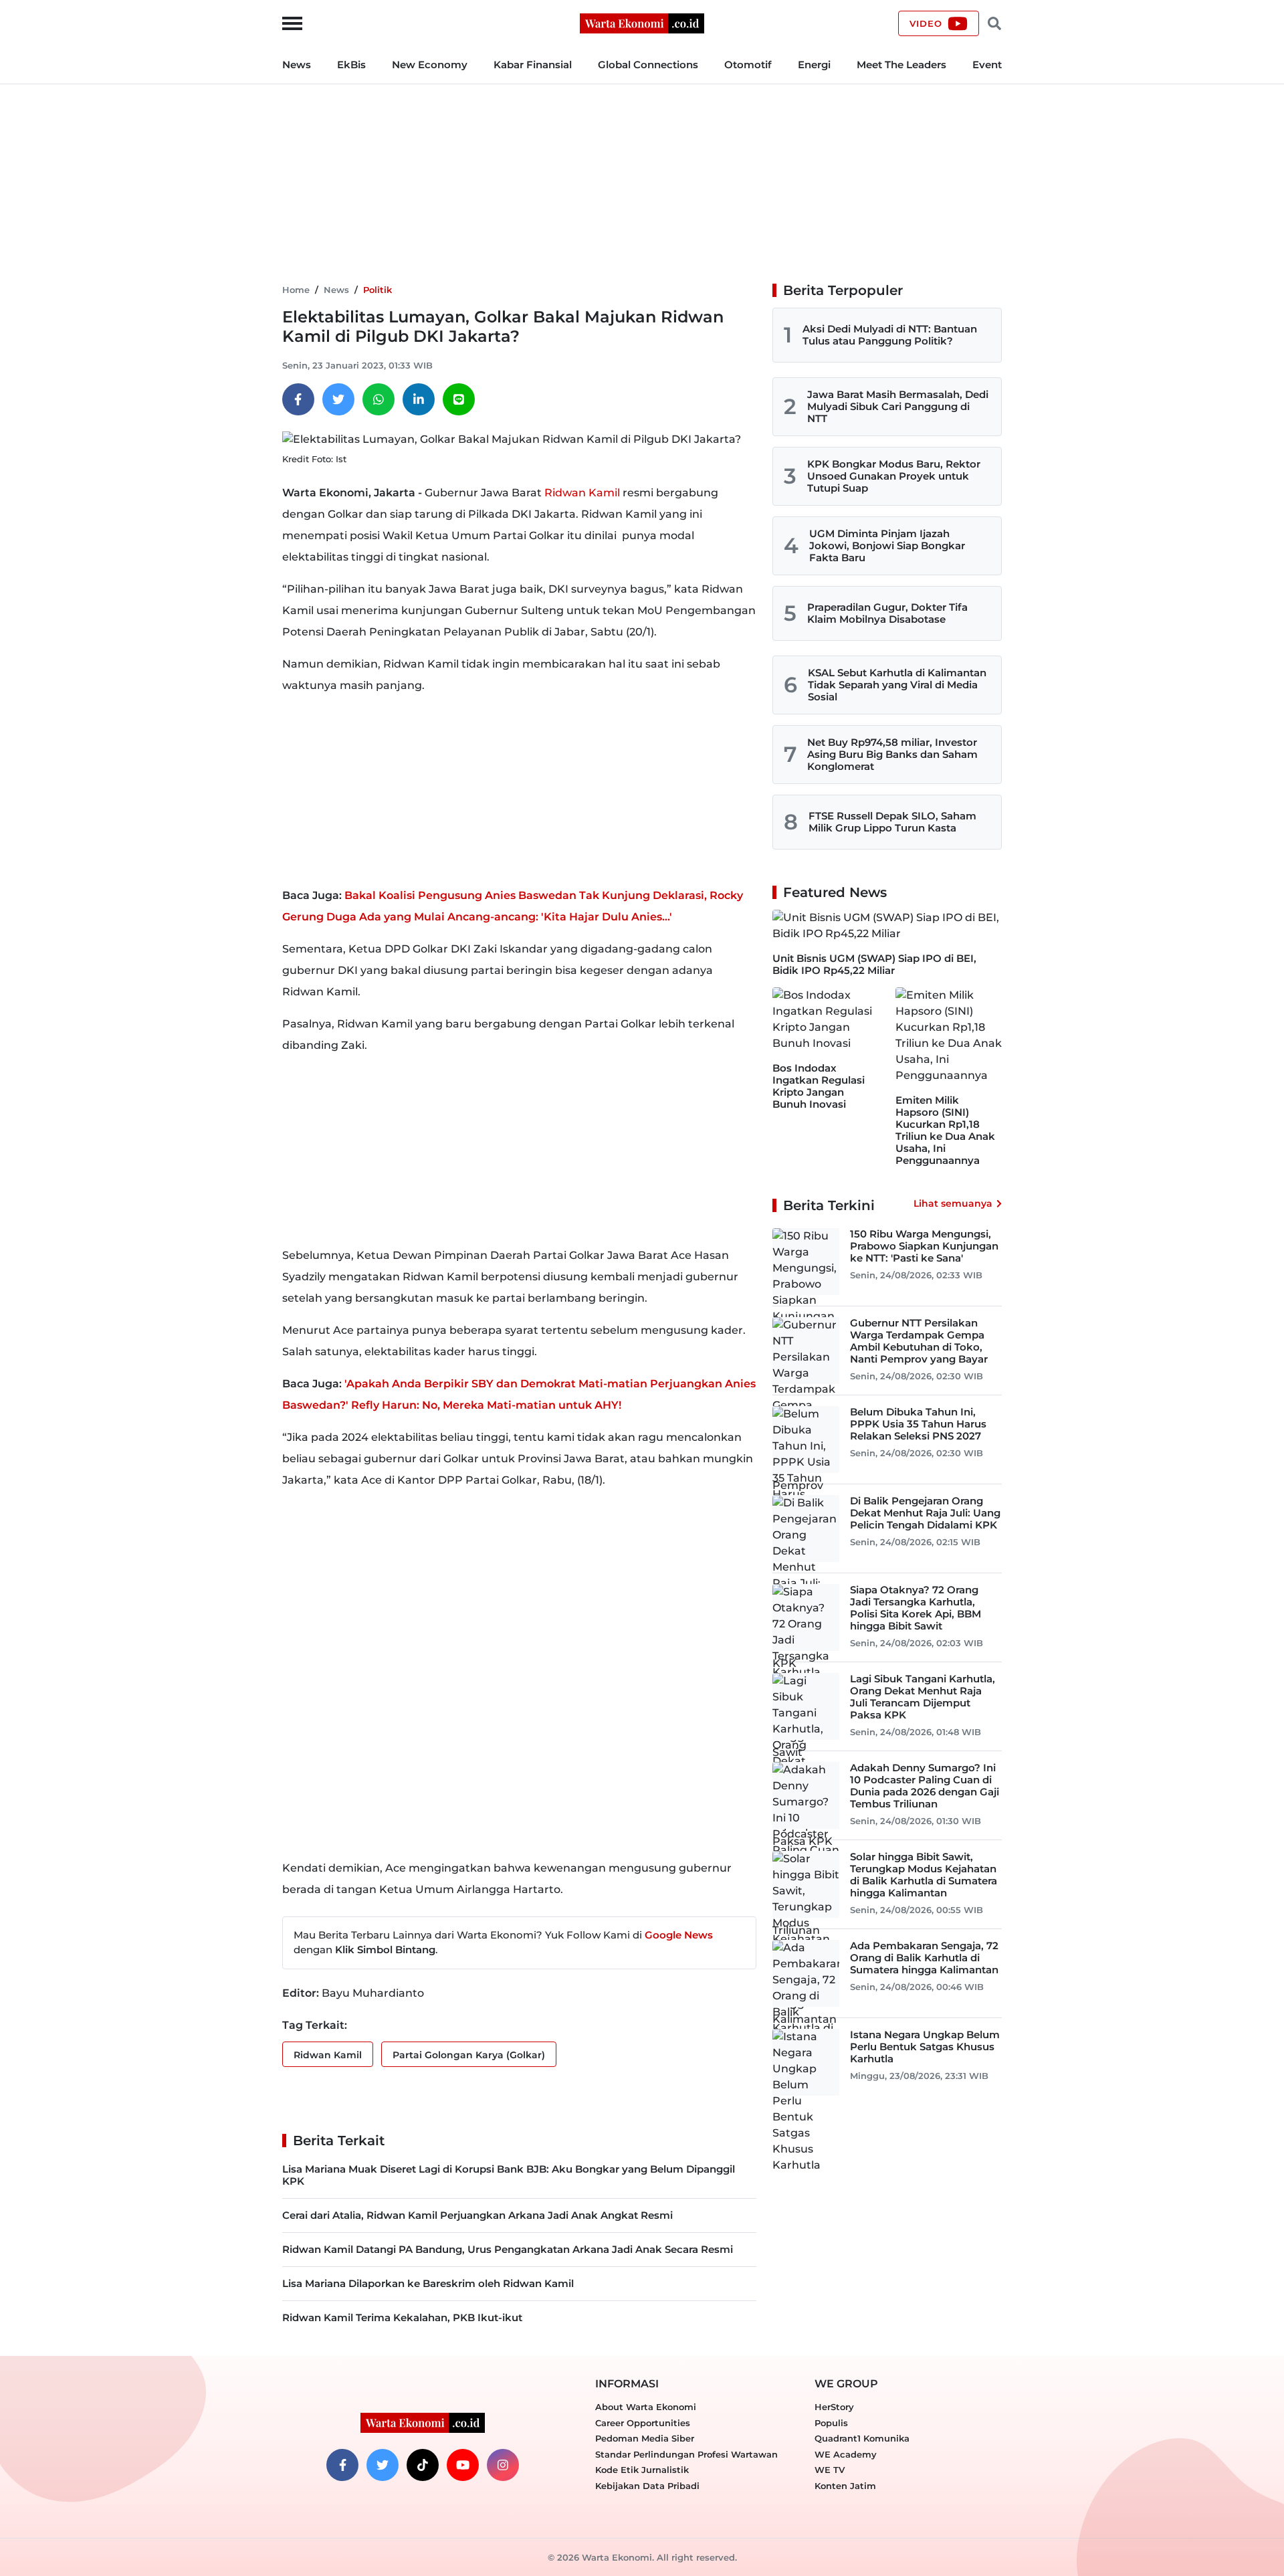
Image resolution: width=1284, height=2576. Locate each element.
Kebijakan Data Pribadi (647, 2486)
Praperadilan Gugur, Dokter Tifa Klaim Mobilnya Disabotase (887, 613)
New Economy (430, 65)
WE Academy (846, 2454)
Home (296, 290)
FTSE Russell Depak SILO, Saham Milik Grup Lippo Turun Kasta (892, 822)
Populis (831, 2423)
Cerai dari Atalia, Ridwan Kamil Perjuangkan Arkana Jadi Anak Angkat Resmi (477, 2215)
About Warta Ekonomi (646, 2407)
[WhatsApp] (379, 399)
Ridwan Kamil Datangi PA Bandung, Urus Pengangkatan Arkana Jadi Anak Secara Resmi (508, 2249)
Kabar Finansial (533, 65)
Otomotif (748, 65)
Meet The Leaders (901, 65)
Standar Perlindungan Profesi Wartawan (686, 2454)
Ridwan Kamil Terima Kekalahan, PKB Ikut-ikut (402, 2317)
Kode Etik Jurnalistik (642, 2470)
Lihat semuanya (953, 1203)
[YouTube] (463, 2465)
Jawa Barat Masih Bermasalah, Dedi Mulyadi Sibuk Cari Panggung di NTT (898, 406)
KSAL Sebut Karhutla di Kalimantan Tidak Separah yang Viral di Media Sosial (897, 685)
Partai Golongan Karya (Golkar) (469, 2055)
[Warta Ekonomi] (642, 22)
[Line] (459, 399)
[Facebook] (298, 399)
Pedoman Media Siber (645, 2438)
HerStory (834, 2407)
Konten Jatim (845, 2486)
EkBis (351, 65)
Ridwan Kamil (583, 493)
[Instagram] (503, 2465)
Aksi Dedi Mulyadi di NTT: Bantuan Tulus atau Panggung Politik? (890, 335)
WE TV (830, 2470)
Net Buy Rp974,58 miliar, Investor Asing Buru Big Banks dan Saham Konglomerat (892, 754)
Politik (378, 290)
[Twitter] (338, 399)
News (297, 65)
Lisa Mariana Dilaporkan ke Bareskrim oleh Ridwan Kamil (428, 2283)
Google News (679, 1935)
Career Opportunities (643, 2423)
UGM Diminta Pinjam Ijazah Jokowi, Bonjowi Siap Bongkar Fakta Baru (887, 546)
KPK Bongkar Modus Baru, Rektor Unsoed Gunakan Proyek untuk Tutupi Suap (894, 476)
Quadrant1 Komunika (862, 2438)
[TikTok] (423, 2465)
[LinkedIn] (419, 399)
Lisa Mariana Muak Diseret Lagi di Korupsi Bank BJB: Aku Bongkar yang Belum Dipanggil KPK (509, 2175)
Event (987, 65)
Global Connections (648, 65)
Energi (814, 65)
